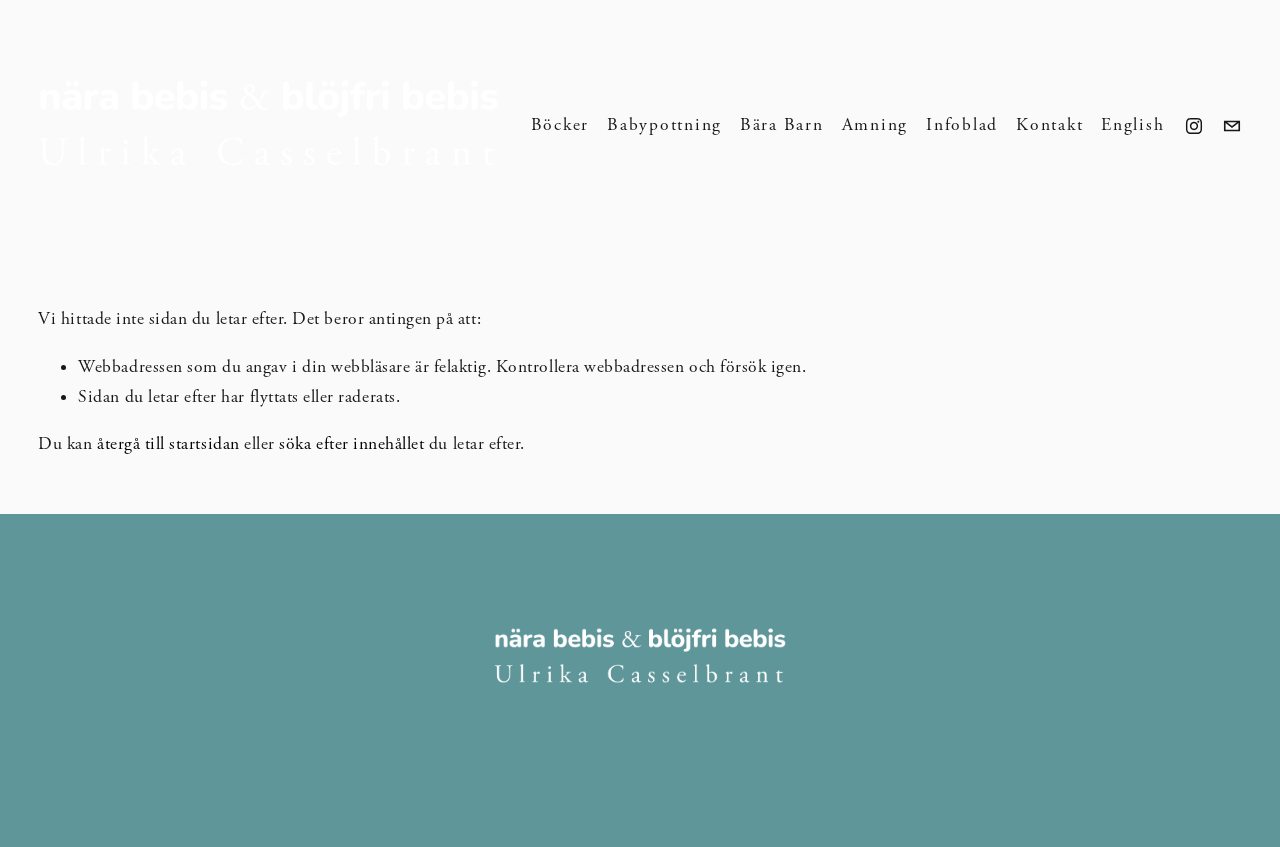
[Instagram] (1194, 126)
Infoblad (962, 125)
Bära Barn (782, 125)
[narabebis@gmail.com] (1232, 126)
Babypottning (664, 125)
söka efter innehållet (351, 444)
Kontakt (1049, 125)
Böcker (560, 125)
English (1132, 125)
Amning (875, 125)
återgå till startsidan (168, 444)
